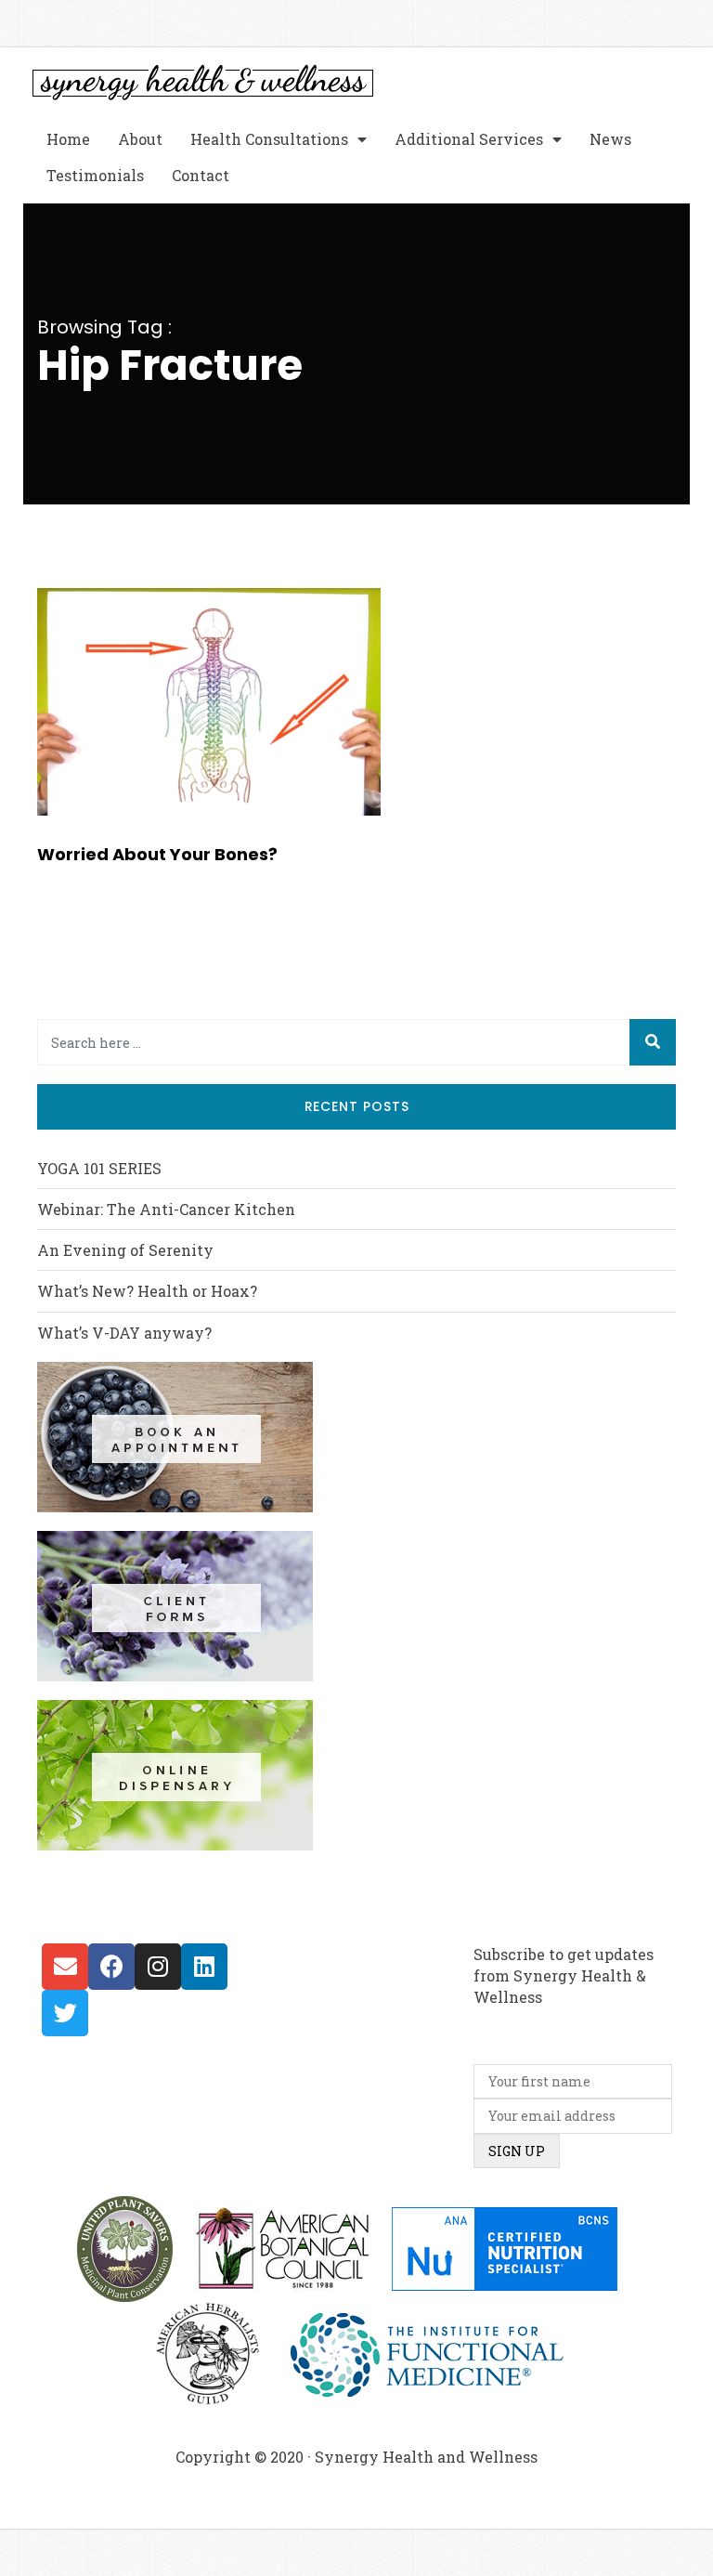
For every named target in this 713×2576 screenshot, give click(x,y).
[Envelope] (65, 1967)
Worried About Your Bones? (157, 854)
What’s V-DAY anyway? (124, 1333)
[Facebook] (111, 1967)
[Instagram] (158, 1967)
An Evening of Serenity (125, 1250)
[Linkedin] (204, 1967)
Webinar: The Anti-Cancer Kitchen (166, 1209)
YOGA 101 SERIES (99, 1168)
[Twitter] (65, 2013)
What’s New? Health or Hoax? (147, 1291)
